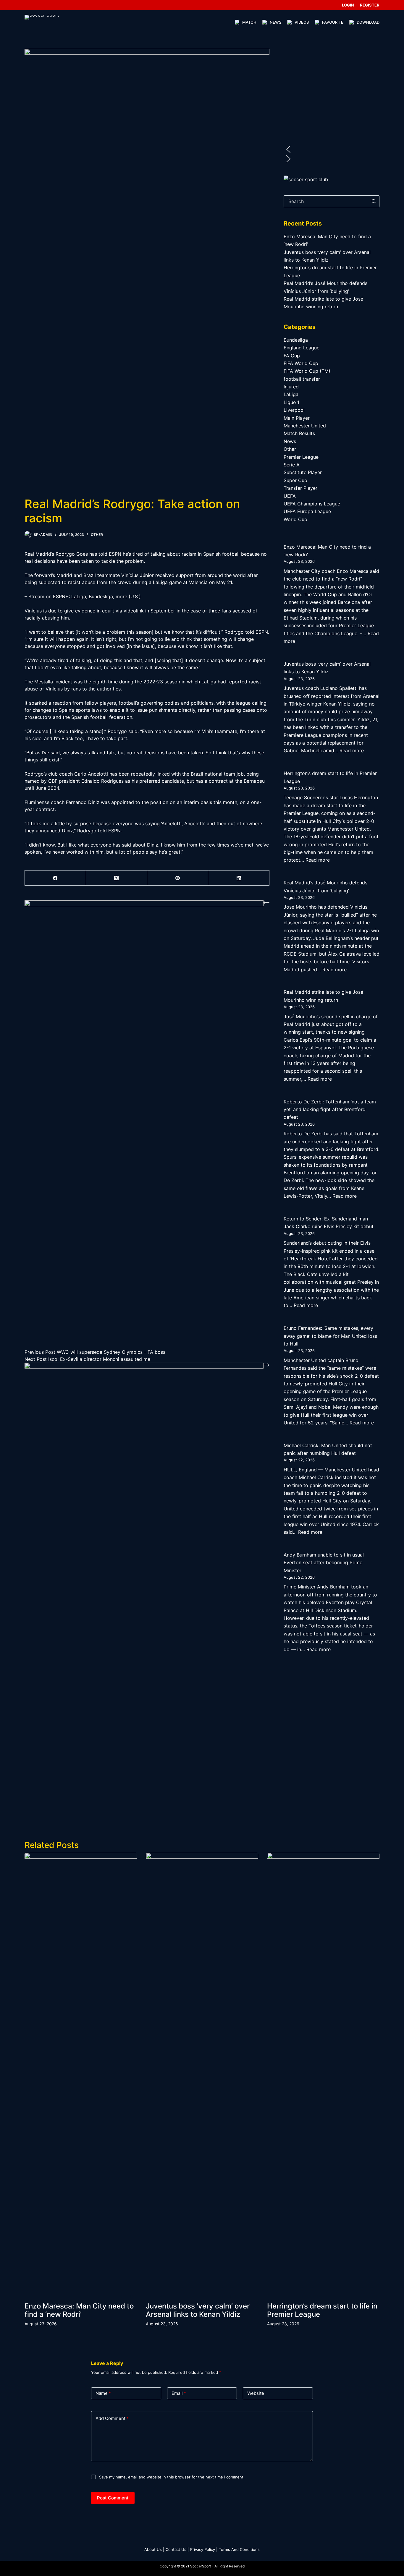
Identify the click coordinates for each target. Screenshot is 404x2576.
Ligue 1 (291, 402)
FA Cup (292, 356)
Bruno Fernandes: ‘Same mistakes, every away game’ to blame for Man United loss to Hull (330, 1336)
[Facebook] (55, 878)
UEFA (290, 496)
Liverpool (294, 410)
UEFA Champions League (312, 504)
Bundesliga (296, 340)
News (275, 22)
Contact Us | (177, 2549)
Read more (352, 750)
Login (348, 5)
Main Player (297, 418)
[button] (332, 149)
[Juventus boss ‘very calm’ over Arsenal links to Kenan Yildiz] (202, 2074)
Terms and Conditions (239, 2549)
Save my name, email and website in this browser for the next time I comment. (172, 2477)
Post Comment (113, 2498)
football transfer (302, 379)
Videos (302, 22)
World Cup (295, 519)
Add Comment (112, 2418)
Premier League (301, 457)
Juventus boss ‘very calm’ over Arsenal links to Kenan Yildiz (198, 2310)
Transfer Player (300, 488)
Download (368, 22)
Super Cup (295, 480)
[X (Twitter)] (117, 878)
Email (179, 2393)
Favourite (333, 22)
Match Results (299, 433)
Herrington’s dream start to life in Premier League (322, 2310)
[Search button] (374, 201)
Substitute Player (303, 472)
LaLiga (291, 394)
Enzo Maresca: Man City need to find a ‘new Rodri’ (79, 2310)
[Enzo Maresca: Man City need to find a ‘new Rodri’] (81, 2074)
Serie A (292, 465)
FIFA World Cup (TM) (307, 371)
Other (97, 535)
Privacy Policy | (204, 2549)
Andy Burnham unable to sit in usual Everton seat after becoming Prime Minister (324, 1563)
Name (103, 2393)
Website (256, 2393)
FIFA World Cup (301, 363)
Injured (291, 387)
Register (370, 5)
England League (302, 348)
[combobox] (326, 201)
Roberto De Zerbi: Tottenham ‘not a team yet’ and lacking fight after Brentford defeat (330, 1109)
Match (249, 22)
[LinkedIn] (239, 878)
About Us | (154, 2549)
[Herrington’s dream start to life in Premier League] (323, 2074)
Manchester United (305, 426)
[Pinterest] (178, 878)
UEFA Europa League (307, 511)
